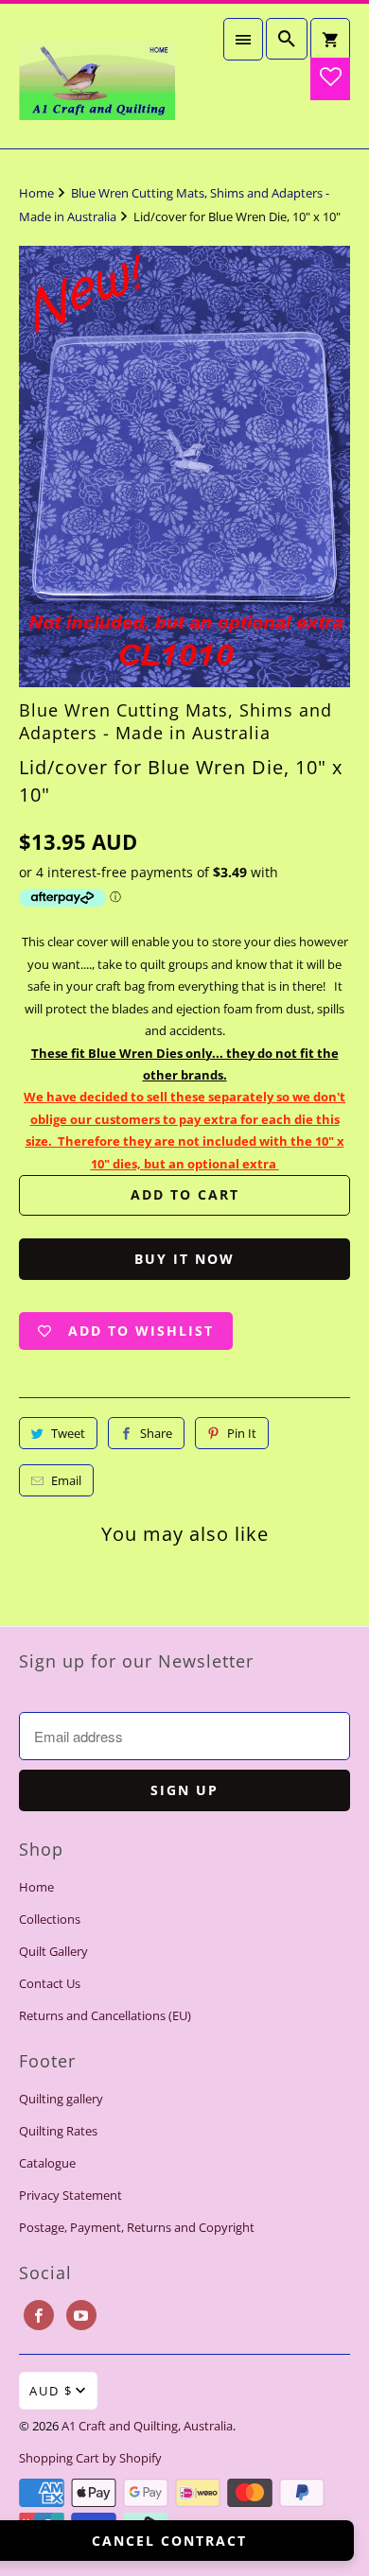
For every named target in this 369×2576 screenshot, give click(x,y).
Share (156, 1433)
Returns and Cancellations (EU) (105, 2015)
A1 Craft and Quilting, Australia (147, 2426)
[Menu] (243, 39)
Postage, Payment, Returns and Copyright (137, 2227)
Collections (50, 1919)
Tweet (68, 1433)
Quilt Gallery (53, 1951)
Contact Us (50, 1983)
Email (66, 1480)
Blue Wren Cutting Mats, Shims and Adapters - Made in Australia (176, 721)
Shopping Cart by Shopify (90, 2458)
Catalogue (47, 2163)
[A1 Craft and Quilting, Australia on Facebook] (39, 2315)
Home (36, 1887)
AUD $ (51, 2391)
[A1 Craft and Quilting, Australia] (97, 76)
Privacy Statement (70, 2195)
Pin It (242, 1433)
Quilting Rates (58, 2131)
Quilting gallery (61, 2099)
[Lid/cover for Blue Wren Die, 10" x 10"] (185, 467)
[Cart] (330, 39)
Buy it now (184, 1259)
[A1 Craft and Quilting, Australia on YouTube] (81, 2315)
